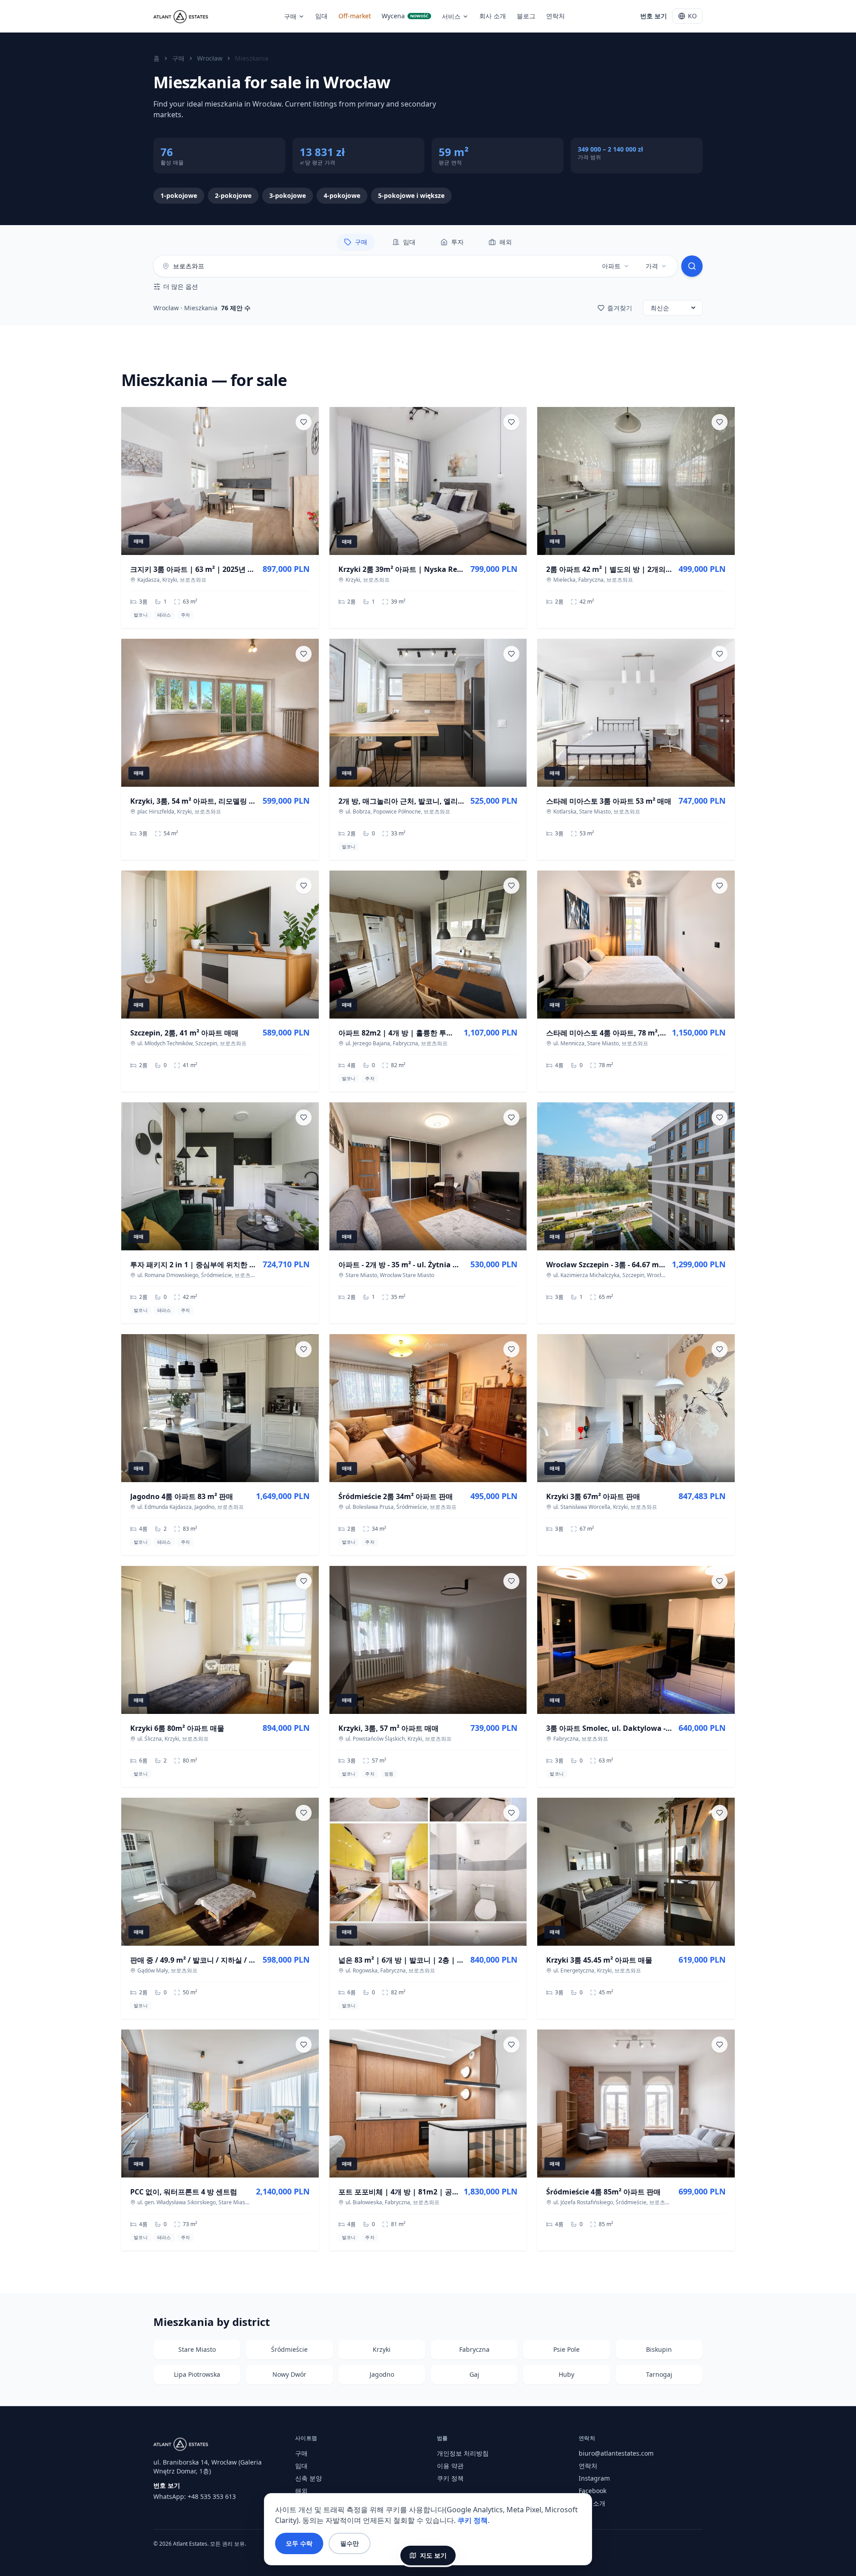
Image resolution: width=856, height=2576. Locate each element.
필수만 (350, 2543)
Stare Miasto (197, 2349)
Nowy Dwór (289, 2374)
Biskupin (659, 2349)
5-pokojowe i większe (411, 195)
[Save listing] (304, 422)
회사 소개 (493, 16)
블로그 (526, 16)
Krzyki (382, 2349)
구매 (290, 16)
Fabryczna (474, 2349)
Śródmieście (289, 2349)
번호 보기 (654, 16)
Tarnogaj (659, 2374)
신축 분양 (309, 2478)
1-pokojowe (179, 195)
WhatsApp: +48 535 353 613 (195, 2496)
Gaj (474, 2374)
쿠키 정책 (450, 2478)
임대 (321, 16)
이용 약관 (450, 2466)
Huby (566, 2374)
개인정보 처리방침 (463, 2453)
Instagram (594, 2478)
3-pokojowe (288, 195)
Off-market (355, 16)
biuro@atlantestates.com (616, 2453)
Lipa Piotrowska (197, 2374)
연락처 (556, 16)
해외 (301, 2491)
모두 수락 (299, 2543)
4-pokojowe (342, 195)
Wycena (405, 16)
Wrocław (210, 58)
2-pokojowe (233, 195)
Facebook (593, 2491)
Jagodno (382, 2374)
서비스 (451, 16)
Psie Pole (566, 2349)
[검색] (692, 266)
